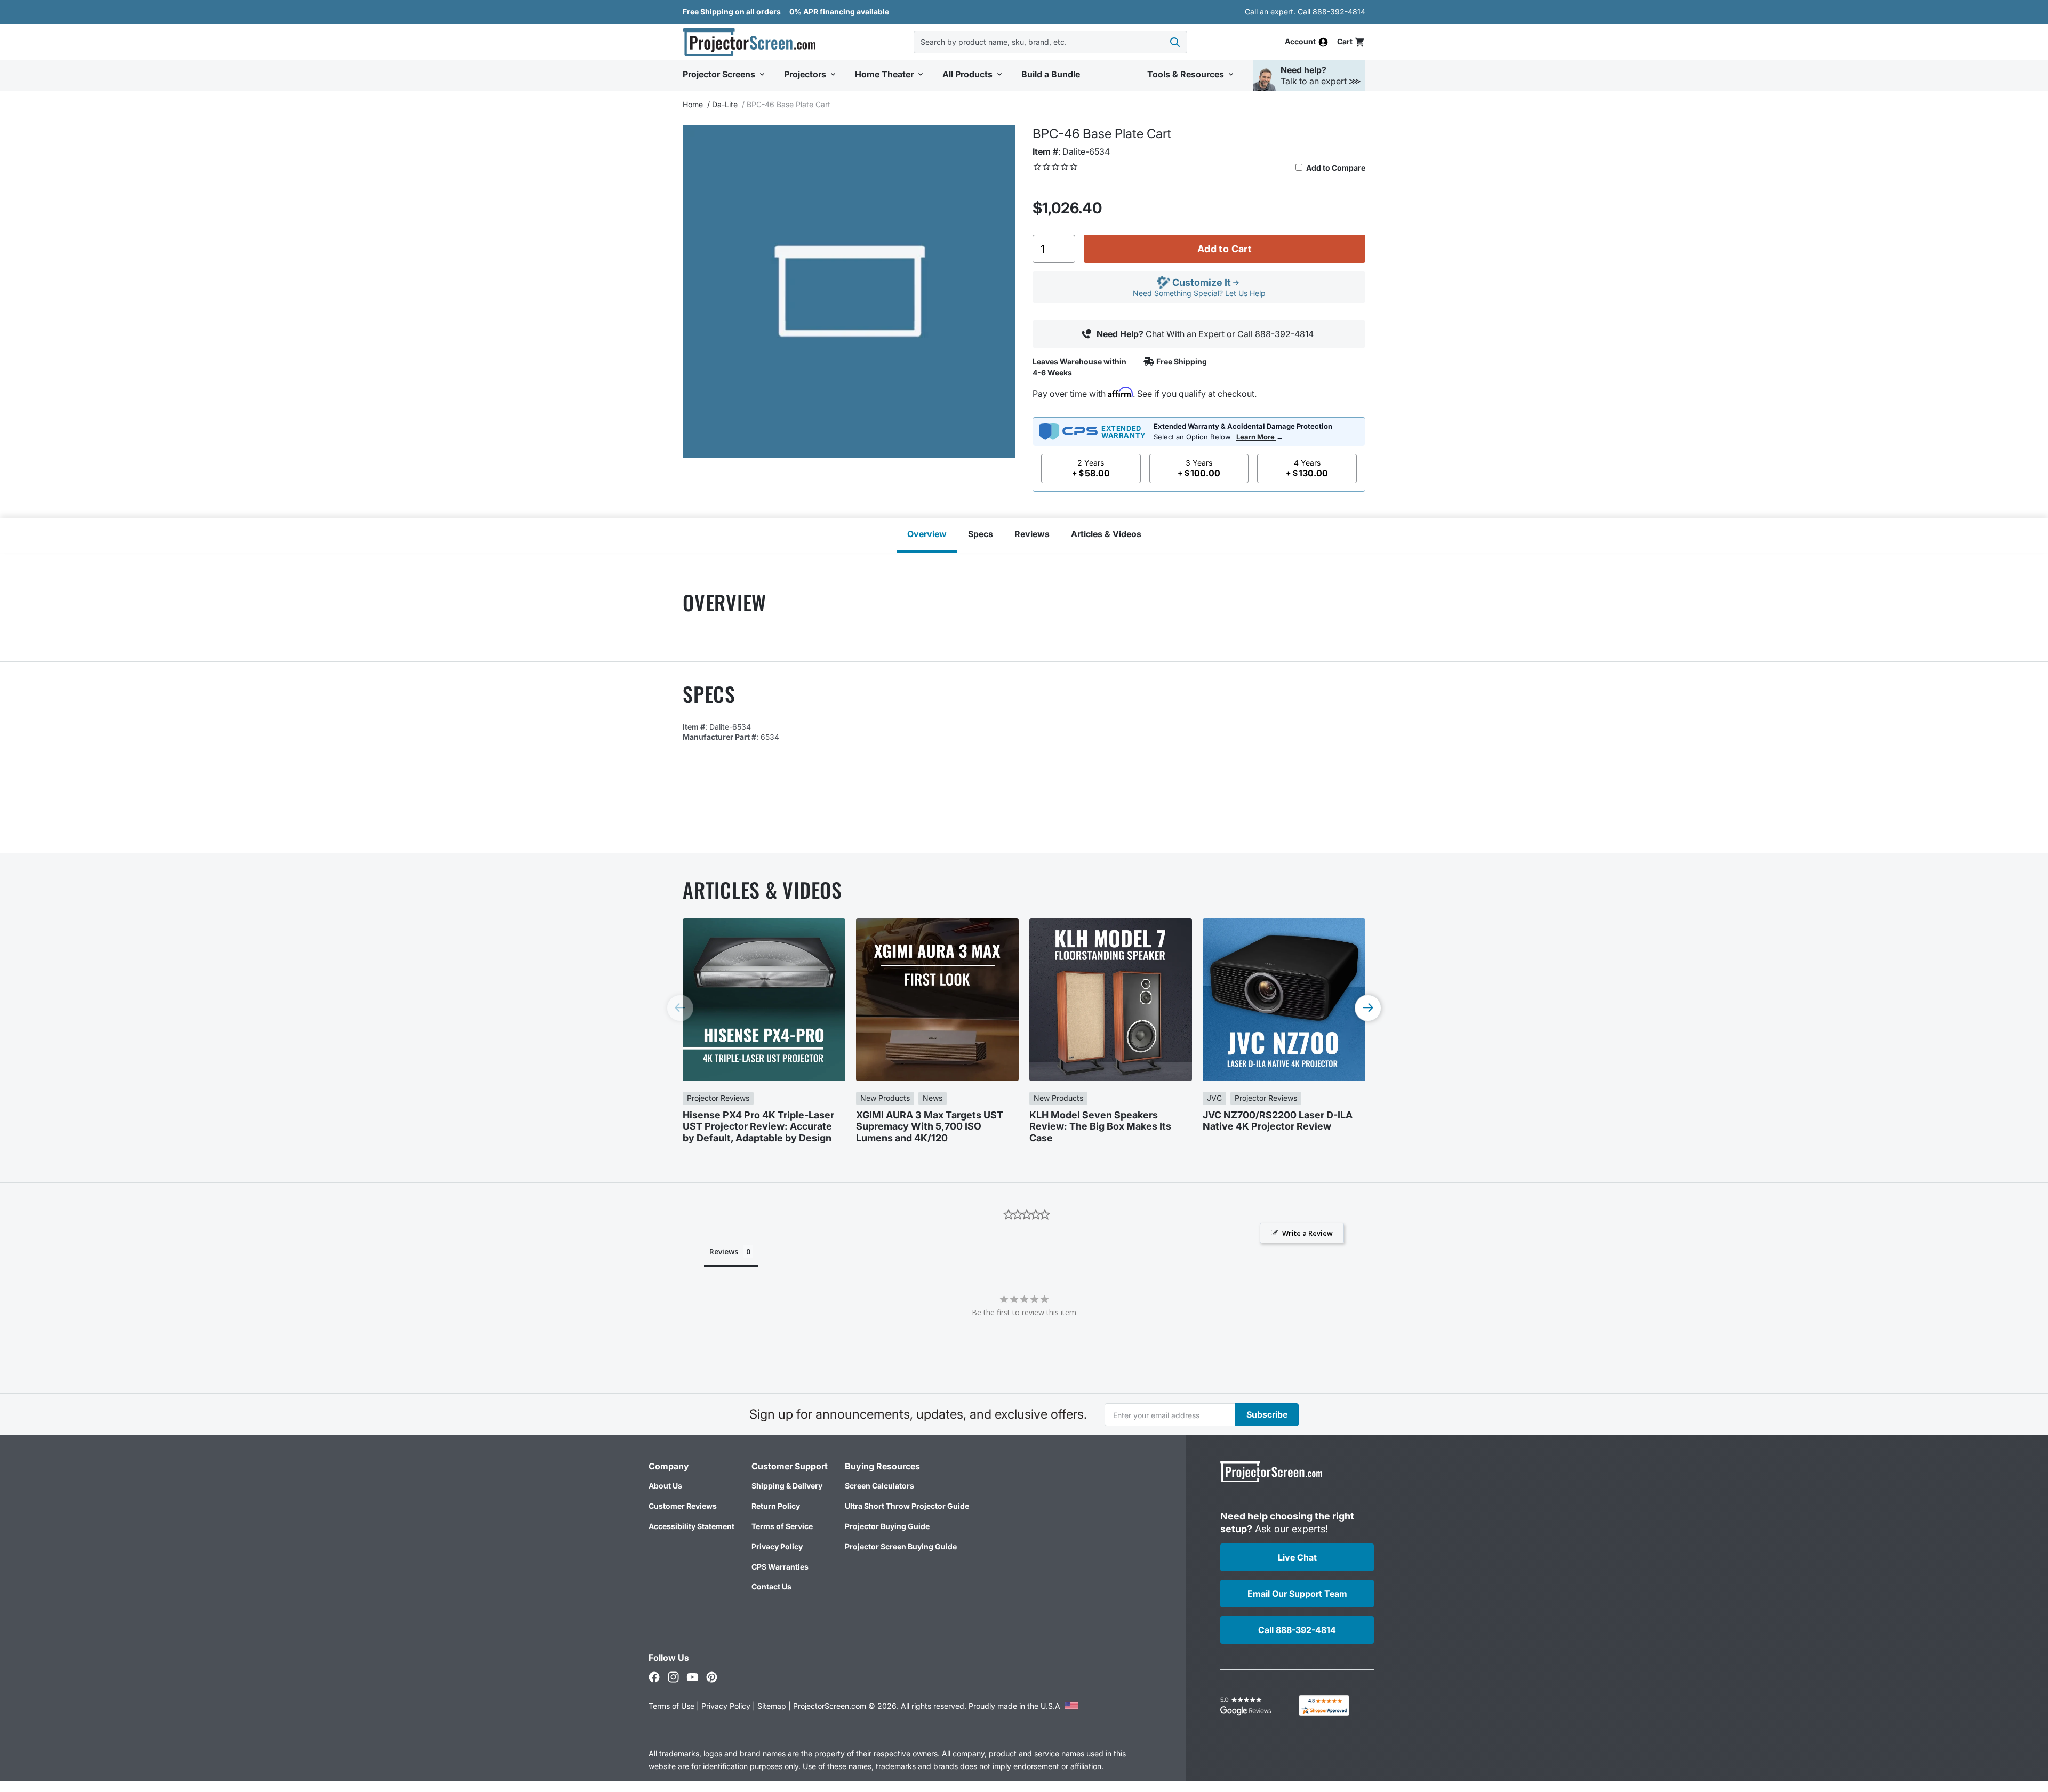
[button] (1351, 42)
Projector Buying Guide (887, 1526)
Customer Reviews (683, 1506)
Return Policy (776, 1506)
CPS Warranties (780, 1567)
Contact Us (771, 1586)
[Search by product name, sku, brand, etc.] (1175, 42)
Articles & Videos (1106, 534)
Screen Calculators (879, 1486)
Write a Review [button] (1307, 1233)
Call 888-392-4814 (1331, 11)
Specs (981, 534)
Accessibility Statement (691, 1526)
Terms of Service (782, 1526)
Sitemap (772, 1706)
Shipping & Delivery (787, 1486)
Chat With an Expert (1186, 334)
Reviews (1032, 534)
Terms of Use (671, 1706)
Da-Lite (725, 104)
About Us (665, 1486)
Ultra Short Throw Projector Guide (907, 1506)
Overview (927, 534)
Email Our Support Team (1297, 1594)
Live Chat (1297, 1557)
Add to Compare (1335, 168)
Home (693, 104)
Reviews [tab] (724, 1251)
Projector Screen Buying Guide (901, 1546)
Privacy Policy (777, 1546)
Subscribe (1267, 1414)
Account (1300, 42)
